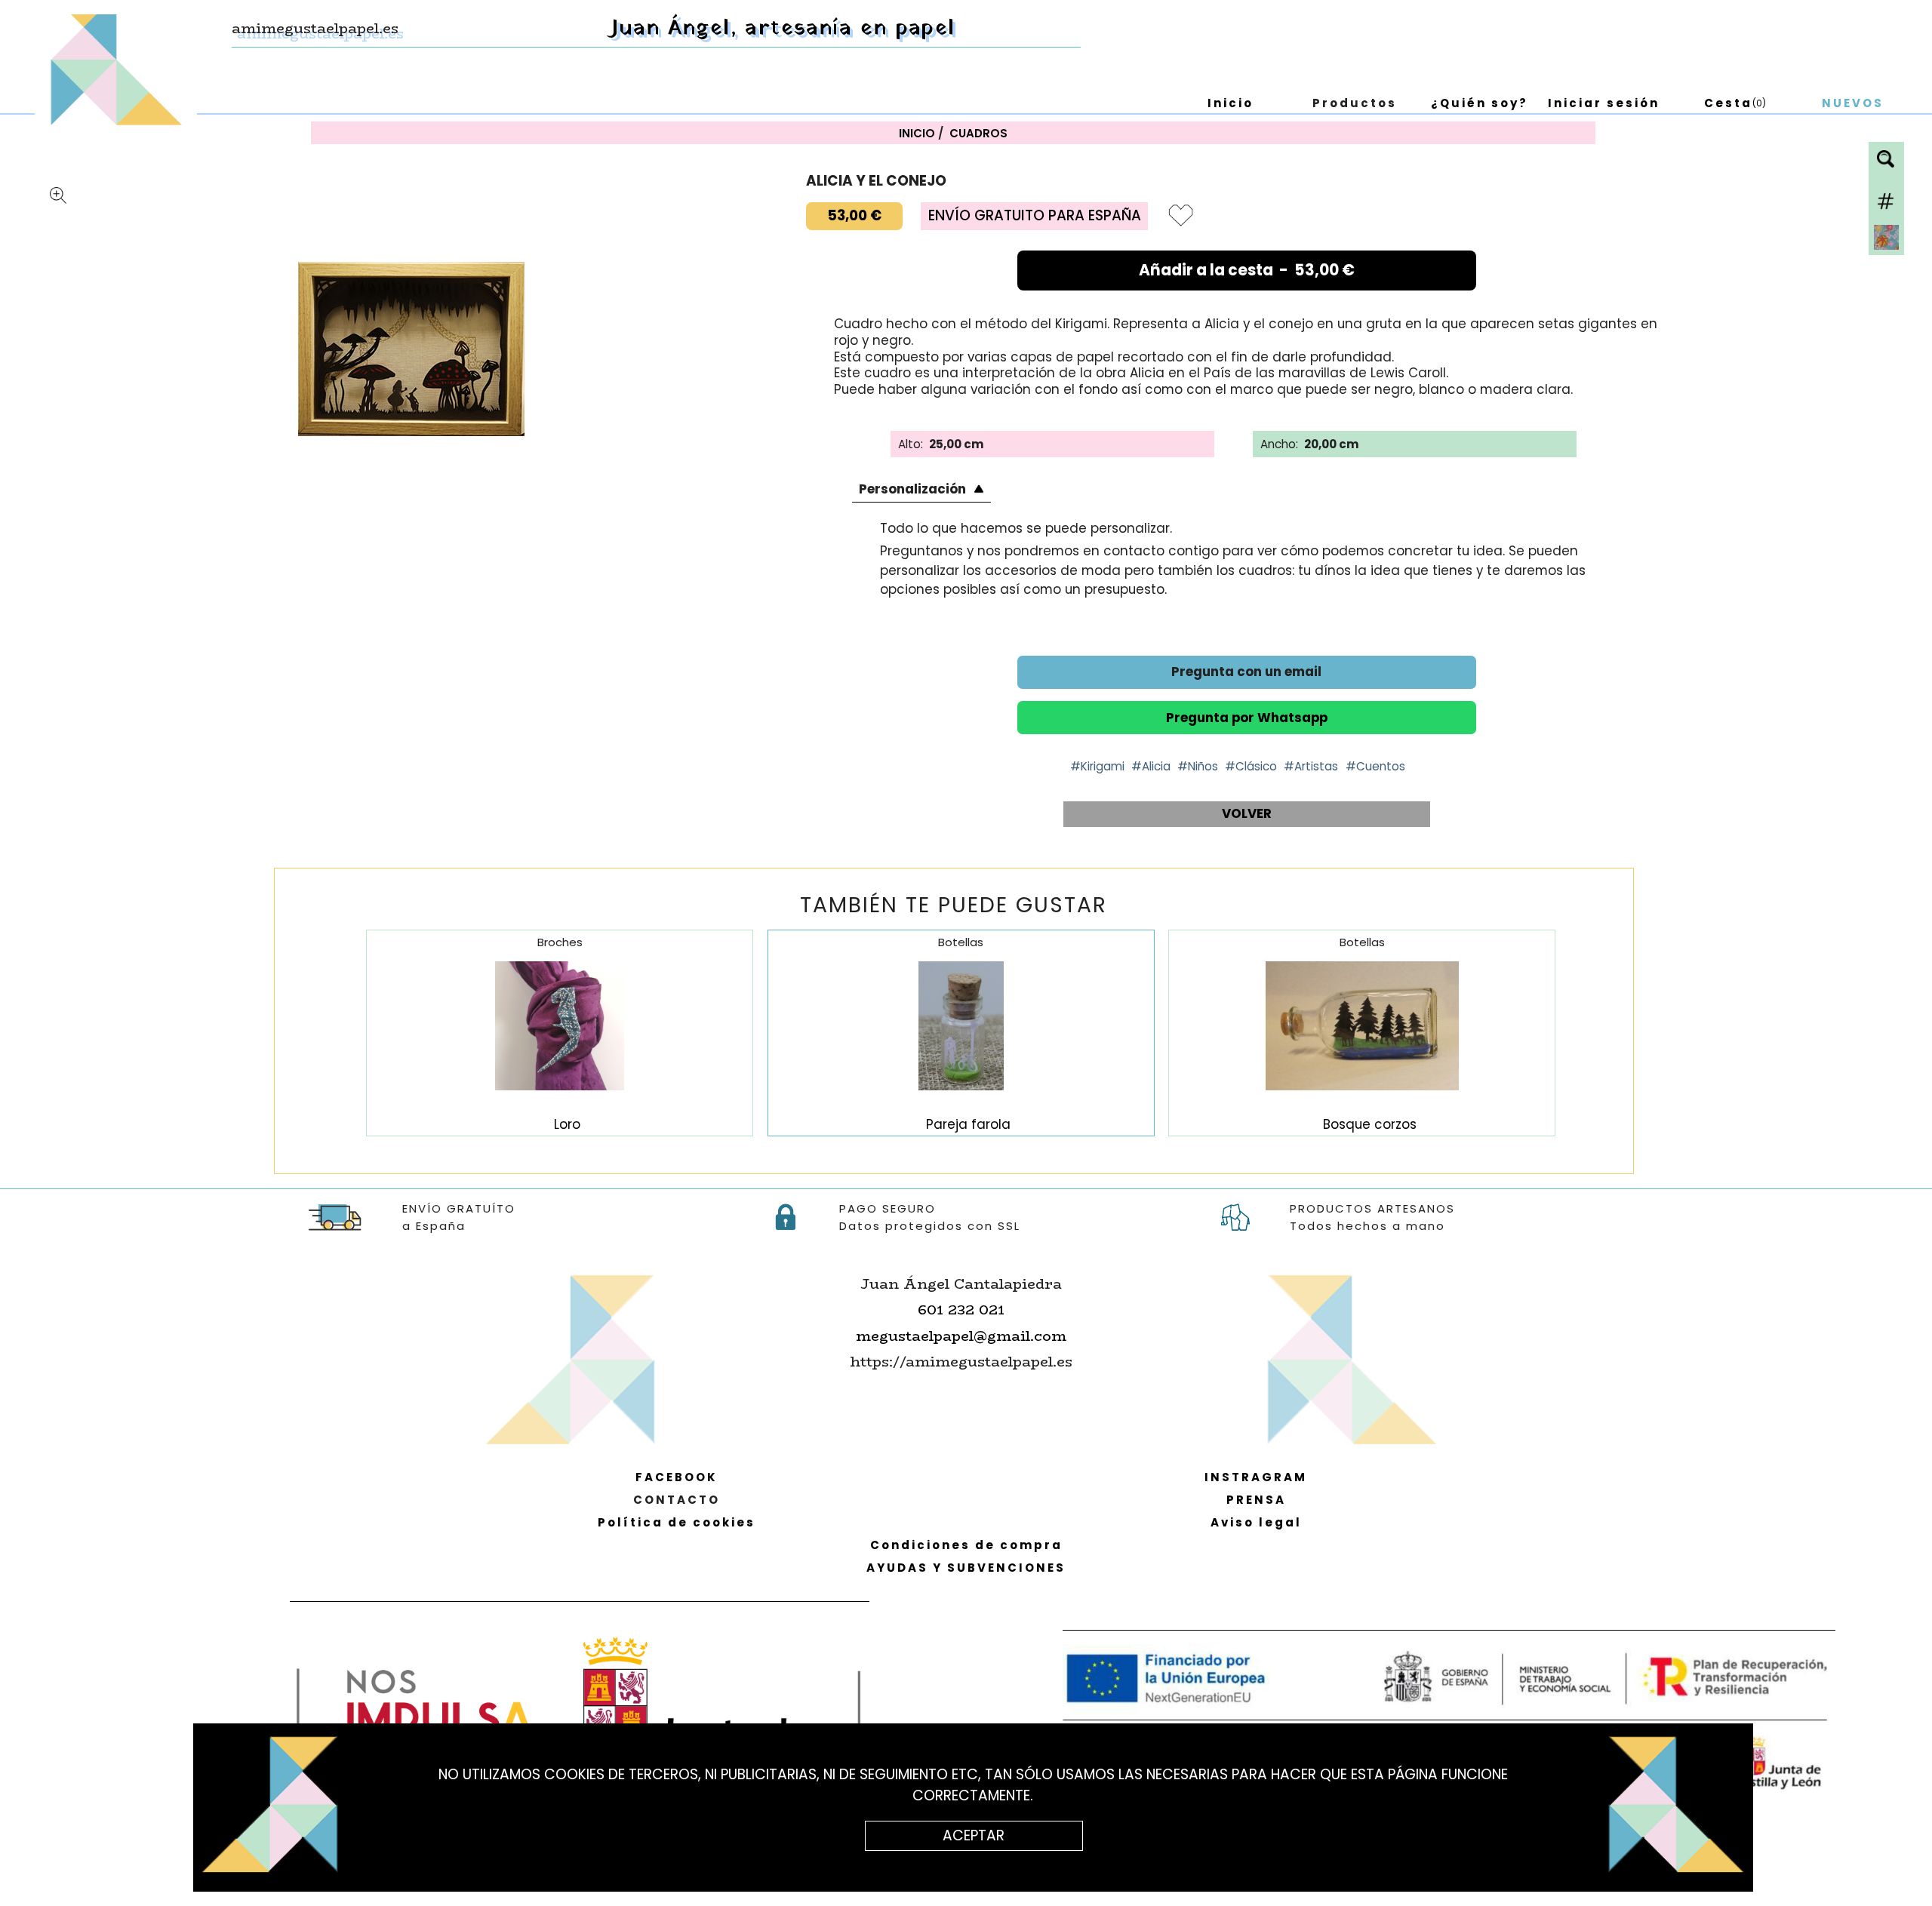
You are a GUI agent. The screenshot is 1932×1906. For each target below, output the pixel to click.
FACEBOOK (677, 1477)
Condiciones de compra (966, 1545)
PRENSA (1256, 1500)
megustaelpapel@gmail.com (961, 1336)
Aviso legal (1256, 1522)
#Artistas (1311, 766)
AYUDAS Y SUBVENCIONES (966, 1568)
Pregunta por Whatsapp (1247, 718)
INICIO (917, 133)
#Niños (1198, 766)
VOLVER (1247, 813)
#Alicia (1151, 766)
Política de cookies (677, 1522)
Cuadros (978, 133)
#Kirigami (1097, 766)
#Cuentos (1375, 766)
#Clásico (1251, 766)
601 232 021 (961, 1310)
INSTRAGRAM (1256, 1477)
